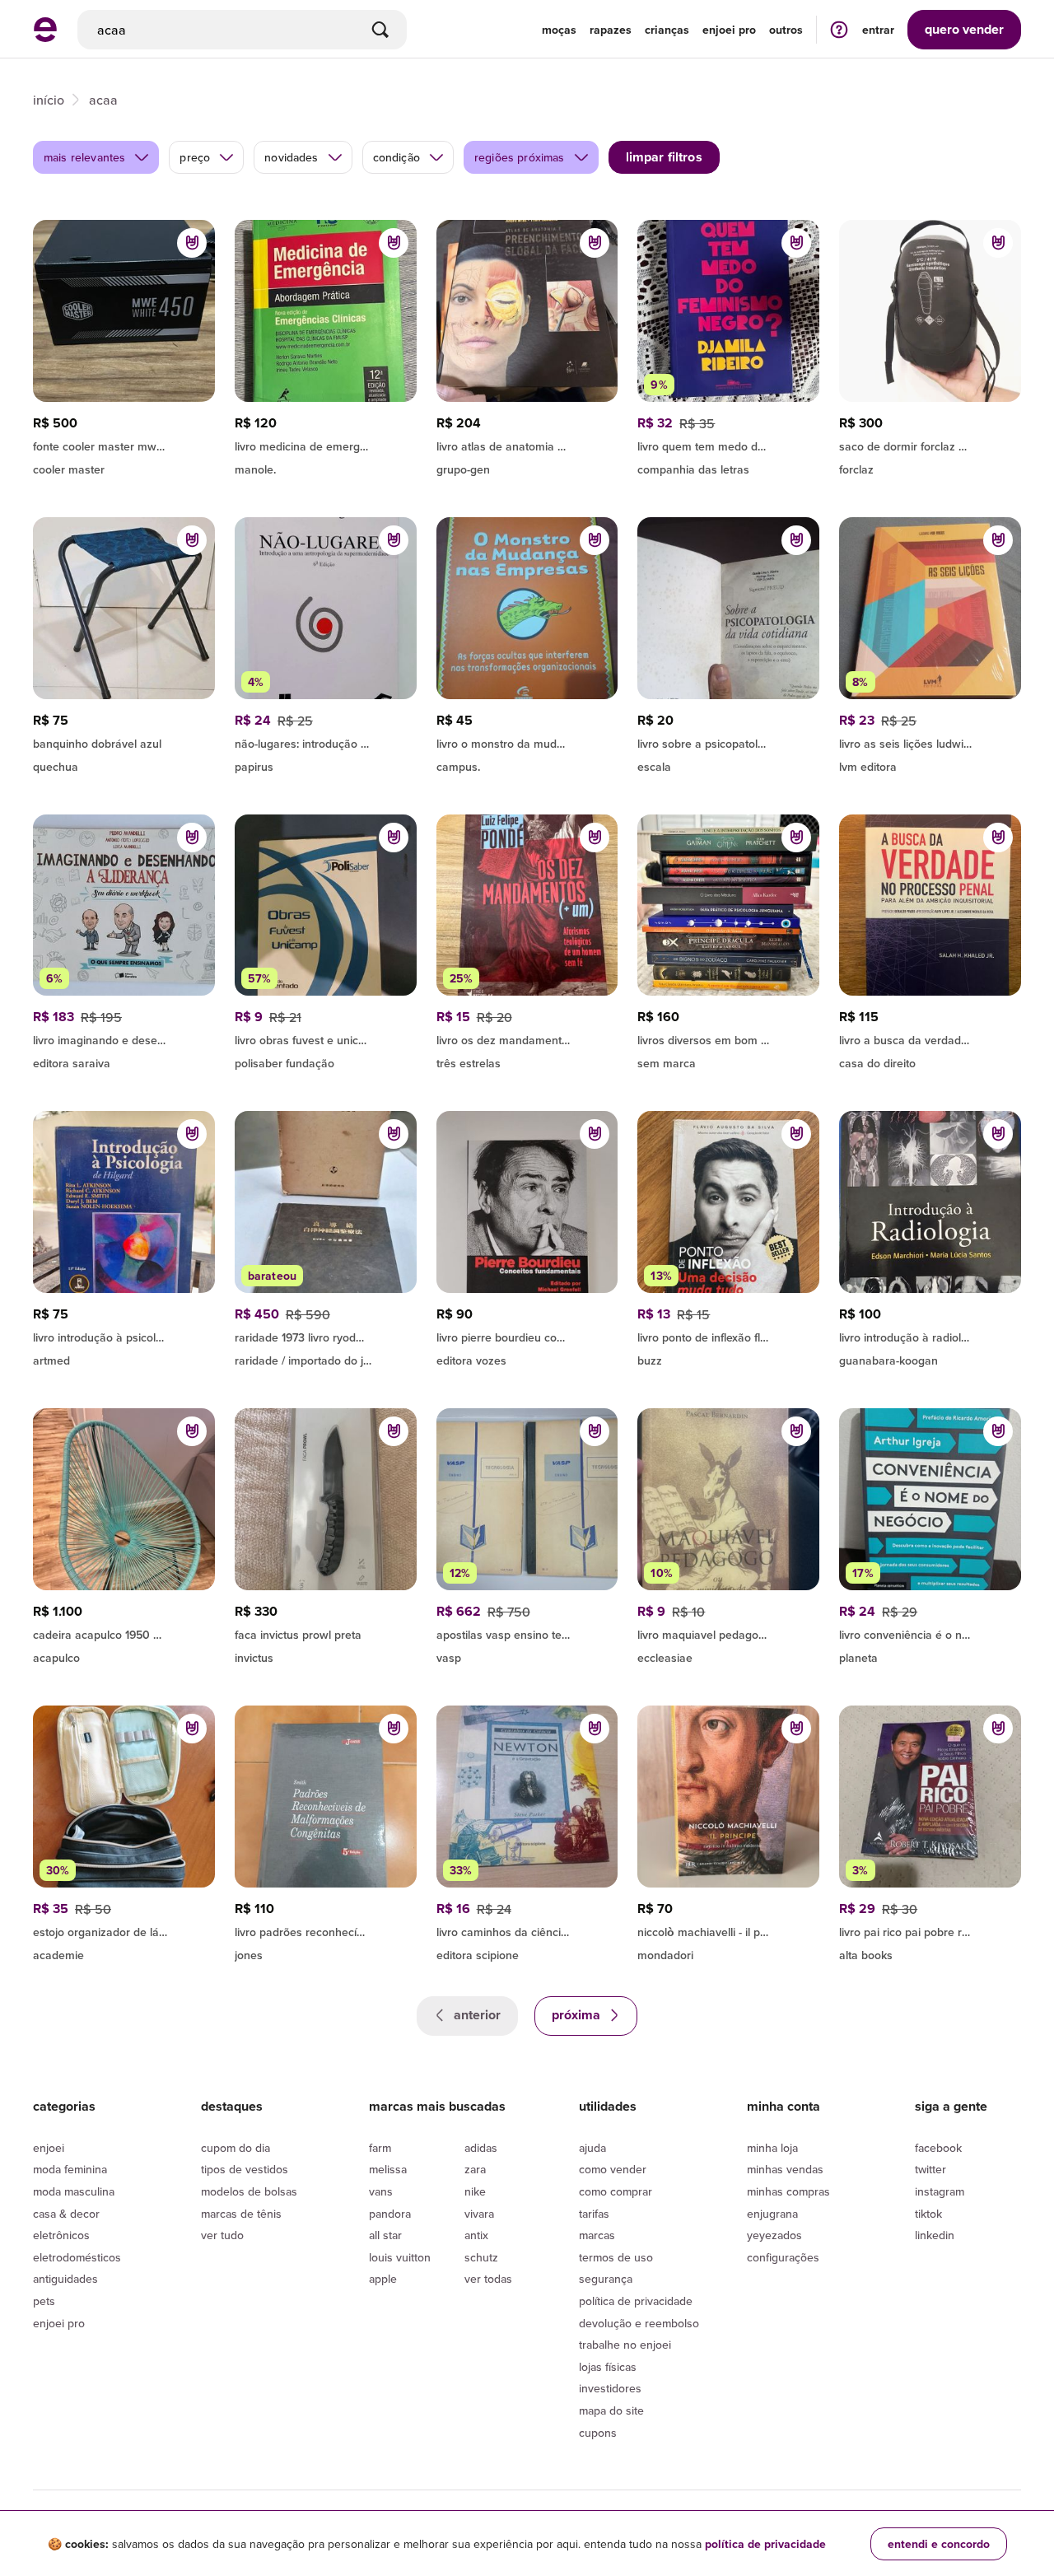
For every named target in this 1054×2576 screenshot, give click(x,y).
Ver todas (488, 2279)
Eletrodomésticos (77, 2257)
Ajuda (592, 2148)
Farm (380, 2148)
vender (964, 29)
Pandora (390, 2214)
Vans (381, 2191)
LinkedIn (935, 2235)
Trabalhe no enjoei (625, 2345)
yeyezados (774, 2235)
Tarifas (594, 2214)
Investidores (610, 2388)
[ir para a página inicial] (45, 37)
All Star (385, 2235)
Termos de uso (616, 2257)
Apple (383, 2279)
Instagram (940, 2191)
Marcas (597, 2235)
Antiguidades (65, 2279)
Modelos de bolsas (249, 2191)
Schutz (481, 2257)
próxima (578, 2015)
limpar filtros (664, 157)
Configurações (783, 2257)
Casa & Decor (66, 2214)
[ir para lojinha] (527, 741)
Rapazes (611, 30)
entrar (878, 30)
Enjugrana (772, 2214)
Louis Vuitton (400, 2257)
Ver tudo (222, 2235)
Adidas (481, 2148)
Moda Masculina (74, 2191)
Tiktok (928, 2214)
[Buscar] (380, 30)
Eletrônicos (61, 2235)
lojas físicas (608, 2367)
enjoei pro (729, 30)
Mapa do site (611, 2410)
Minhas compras (788, 2191)
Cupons (598, 2433)
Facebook (938, 2148)
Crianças (667, 30)
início (49, 100)
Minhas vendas (785, 2169)
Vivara (479, 2214)
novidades (291, 157)
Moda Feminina (70, 2169)
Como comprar (616, 2191)
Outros (786, 30)
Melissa (388, 2169)
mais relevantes (84, 157)
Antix (476, 2235)
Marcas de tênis (241, 2214)
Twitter (930, 2169)
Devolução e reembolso (639, 2323)
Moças (559, 30)
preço (195, 157)
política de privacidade (765, 2544)
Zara (475, 2169)
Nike (475, 2191)
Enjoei (49, 2148)
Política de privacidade (636, 2301)
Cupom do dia (236, 2148)
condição (396, 157)
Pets (44, 2301)
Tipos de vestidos (245, 2169)
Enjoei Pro (59, 2323)
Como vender (613, 2169)
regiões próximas (520, 157)
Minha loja (772, 2148)
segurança (606, 2279)
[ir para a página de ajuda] (839, 29)
